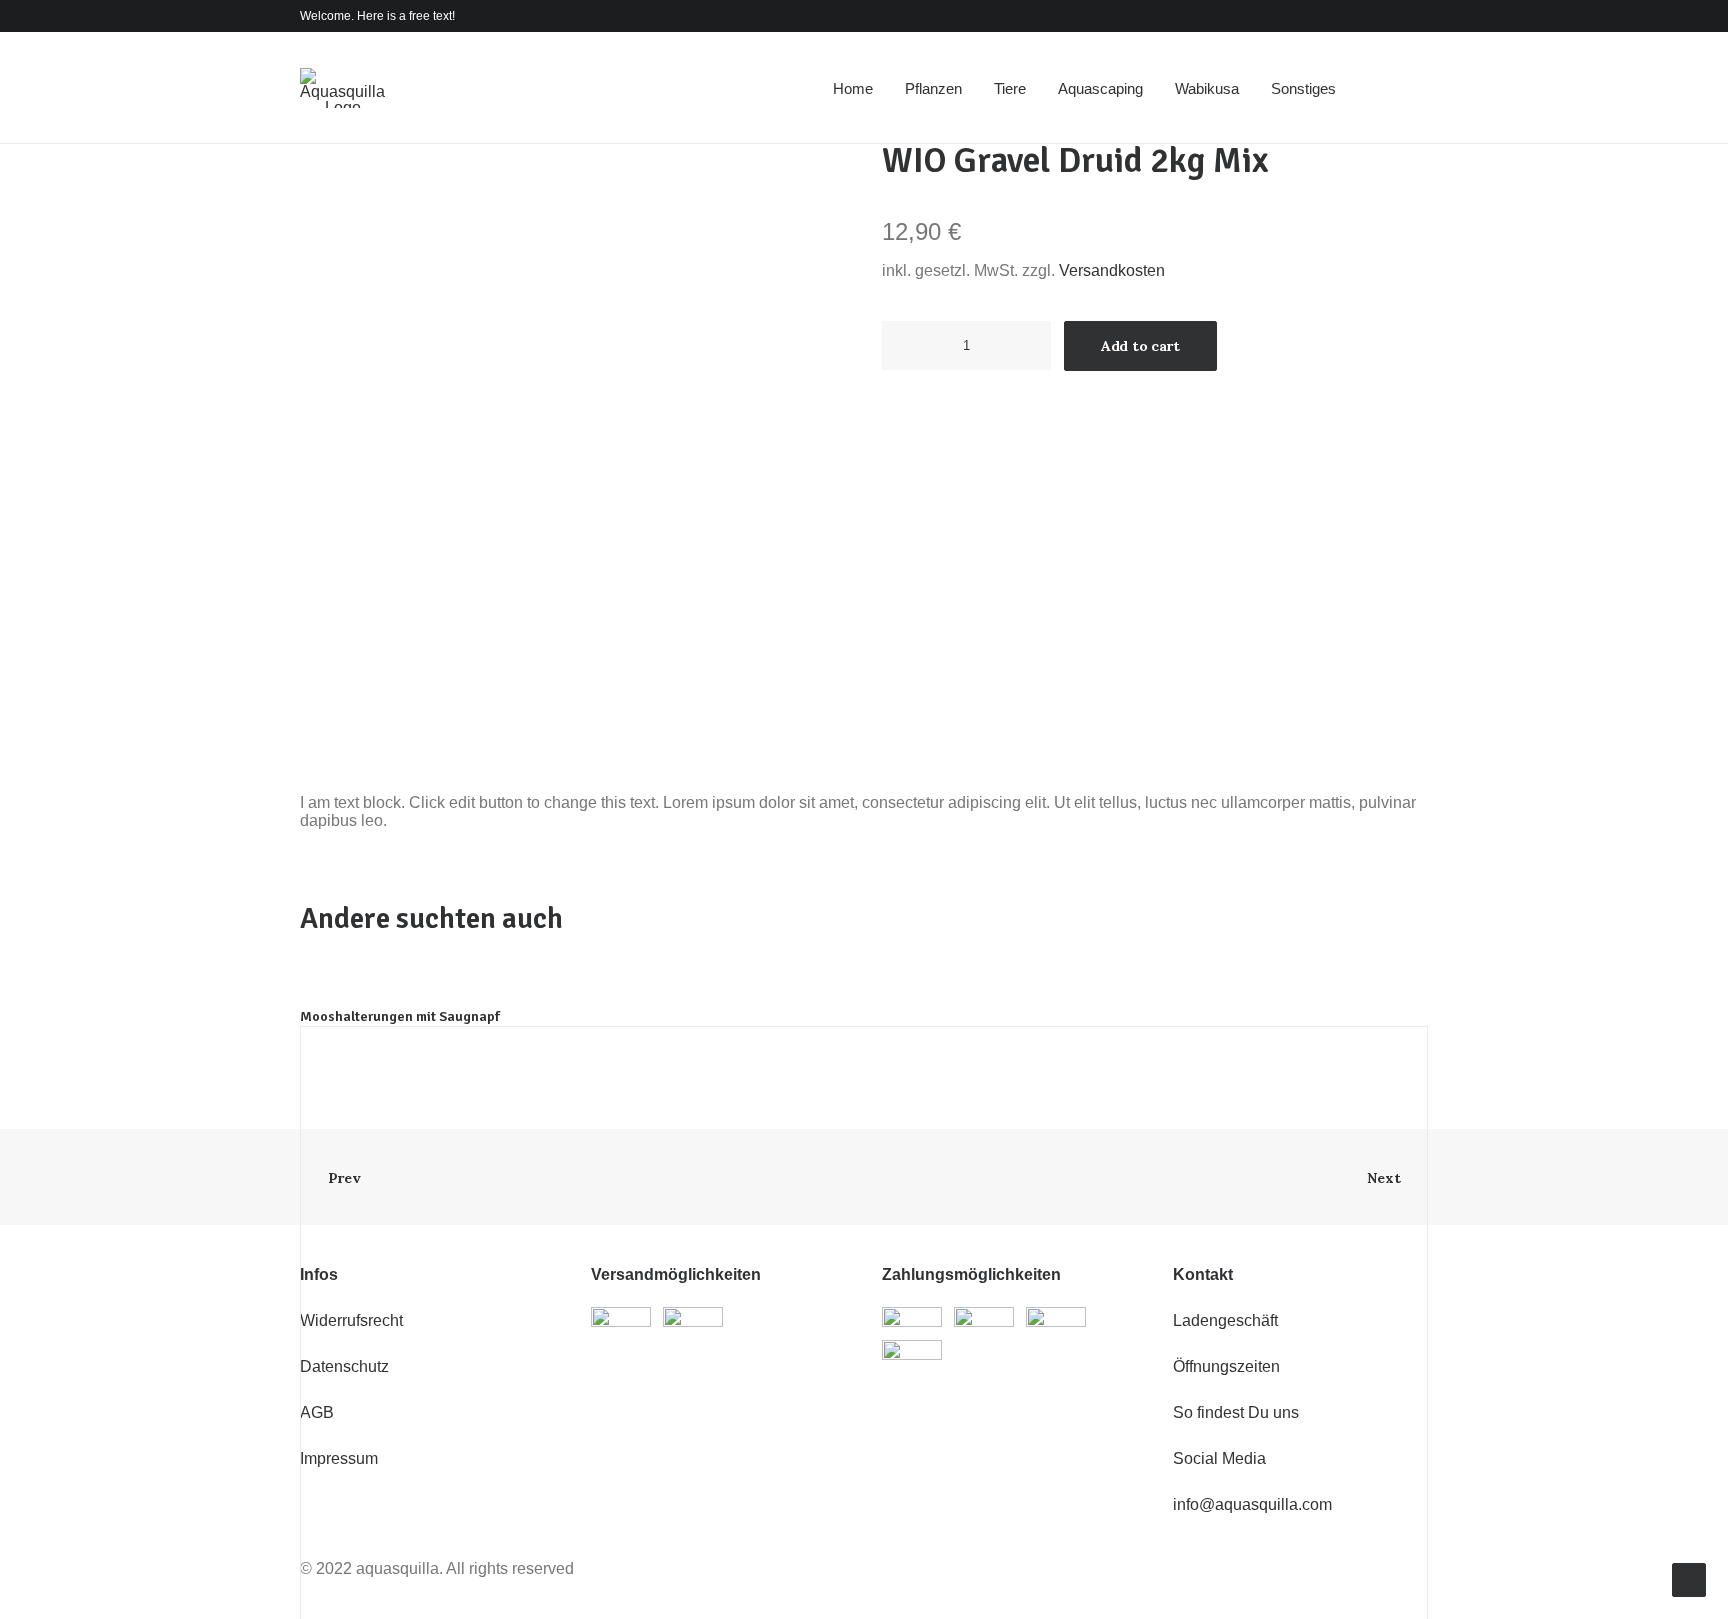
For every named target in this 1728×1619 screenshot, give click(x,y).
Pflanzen (933, 88)
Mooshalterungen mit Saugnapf (400, 1016)
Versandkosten (1112, 270)
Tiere (1010, 88)
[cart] (1413, 88)
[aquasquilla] (342, 88)
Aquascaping (1100, 88)
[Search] (1385, 88)
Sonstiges (1303, 88)
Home (853, 88)
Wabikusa (1207, 88)
